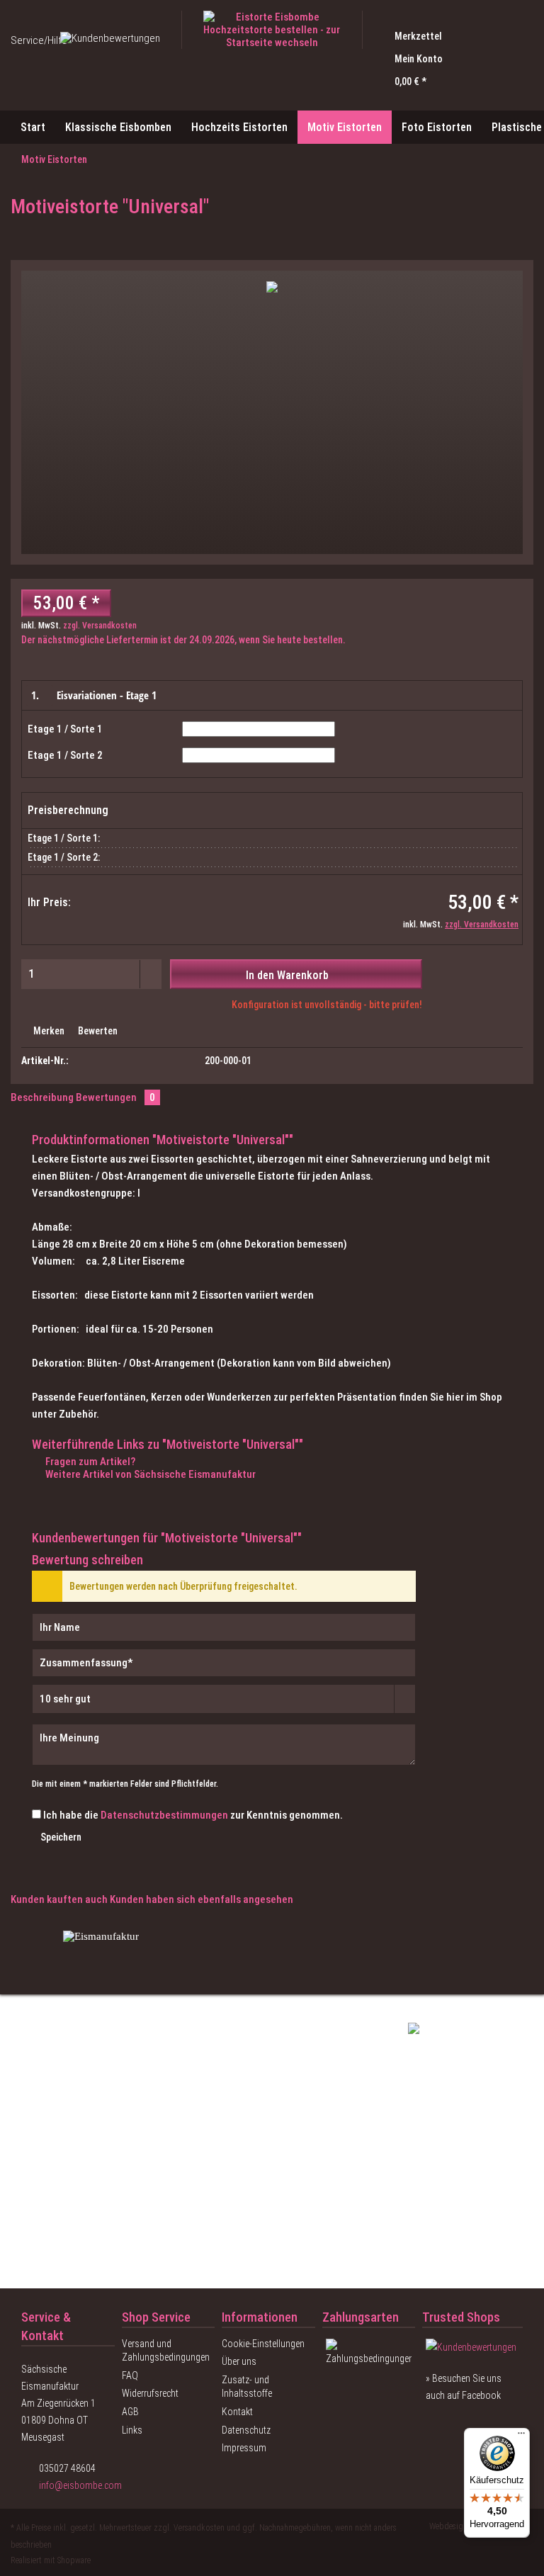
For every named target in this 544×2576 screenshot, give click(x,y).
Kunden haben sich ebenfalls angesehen (202, 1899)
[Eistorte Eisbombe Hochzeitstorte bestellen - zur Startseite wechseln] (272, 30)
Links (132, 2430)
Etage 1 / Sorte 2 (65, 755)
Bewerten (97, 1031)
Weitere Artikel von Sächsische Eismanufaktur (149, 1474)
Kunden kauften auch (59, 1899)
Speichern (61, 1837)
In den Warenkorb (287, 975)
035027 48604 (67, 2468)
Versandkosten (199, 2528)
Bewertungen (115, 1097)
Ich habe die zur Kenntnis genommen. (193, 1815)
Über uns (239, 2361)
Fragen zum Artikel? (89, 1462)
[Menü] (521, 2436)
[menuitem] (453, 36)
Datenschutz (246, 2430)
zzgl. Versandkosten (100, 626)
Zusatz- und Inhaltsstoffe (247, 2387)
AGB (130, 2412)
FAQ (130, 2376)
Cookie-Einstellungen (263, 2344)
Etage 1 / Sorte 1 (65, 729)
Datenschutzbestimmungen (164, 1815)
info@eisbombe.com (80, 2485)
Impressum (244, 2448)
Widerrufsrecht (150, 2393)
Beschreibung (42, 1097)
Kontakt (237, 2412)
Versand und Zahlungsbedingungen (166, 2351)
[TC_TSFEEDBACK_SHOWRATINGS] (472, 2347)
